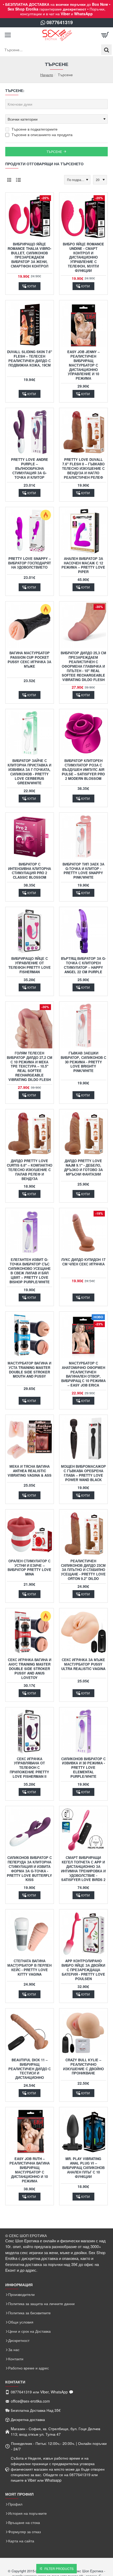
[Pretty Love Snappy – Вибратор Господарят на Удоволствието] (30, 531)
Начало (47, 75)
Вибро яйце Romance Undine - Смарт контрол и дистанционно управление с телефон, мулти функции (83, 257)
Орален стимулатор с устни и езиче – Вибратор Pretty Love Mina (29, 1568)
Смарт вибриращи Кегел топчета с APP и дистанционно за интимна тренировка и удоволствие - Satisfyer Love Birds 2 (83, 1869)
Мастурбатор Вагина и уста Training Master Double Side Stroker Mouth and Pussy (29, 1370)
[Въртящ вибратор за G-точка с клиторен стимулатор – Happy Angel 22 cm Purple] (83, 931)
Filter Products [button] (59, 2569)
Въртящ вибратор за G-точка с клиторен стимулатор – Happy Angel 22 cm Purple (83, 965)
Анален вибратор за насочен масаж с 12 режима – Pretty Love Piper (83, 565)
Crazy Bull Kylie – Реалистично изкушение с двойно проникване (83, 2067)
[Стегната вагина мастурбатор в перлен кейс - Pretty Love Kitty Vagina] (30, 1933)
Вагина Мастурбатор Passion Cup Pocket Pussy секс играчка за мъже (29, 660)
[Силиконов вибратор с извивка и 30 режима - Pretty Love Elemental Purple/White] (83, 1731)
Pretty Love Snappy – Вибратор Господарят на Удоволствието (30, 563)
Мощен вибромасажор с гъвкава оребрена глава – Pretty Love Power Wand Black (83, 1473)
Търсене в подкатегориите (34, 129)
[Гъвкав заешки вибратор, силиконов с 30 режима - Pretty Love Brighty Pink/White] (83, 1026)
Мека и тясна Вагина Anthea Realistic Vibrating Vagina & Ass (30, 1471)
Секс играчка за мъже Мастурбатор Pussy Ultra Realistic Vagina (83, 1664)
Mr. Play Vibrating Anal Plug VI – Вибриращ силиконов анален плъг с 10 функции (83, 2168)
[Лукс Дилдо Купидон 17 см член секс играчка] (83, 1232)
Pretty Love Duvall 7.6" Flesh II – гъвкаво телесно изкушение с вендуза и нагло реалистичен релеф (83, 469)
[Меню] (8, 35)
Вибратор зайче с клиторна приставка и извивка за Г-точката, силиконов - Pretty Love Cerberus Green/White (29, 772)
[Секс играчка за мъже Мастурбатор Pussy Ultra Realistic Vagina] (83, 1632)
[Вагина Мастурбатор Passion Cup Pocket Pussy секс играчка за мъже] (30, 625)
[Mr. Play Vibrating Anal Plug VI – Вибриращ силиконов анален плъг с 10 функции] (83, 2131)
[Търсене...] (106, 50)
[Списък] (18, 180)
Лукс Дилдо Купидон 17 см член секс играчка (83, 1262)
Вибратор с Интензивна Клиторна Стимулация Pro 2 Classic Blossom (30, 871)
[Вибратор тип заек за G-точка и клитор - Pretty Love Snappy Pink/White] (83, 837)
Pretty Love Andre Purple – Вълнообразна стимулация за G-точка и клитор (30, 469)
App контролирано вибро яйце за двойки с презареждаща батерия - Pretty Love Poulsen (83, 1970)
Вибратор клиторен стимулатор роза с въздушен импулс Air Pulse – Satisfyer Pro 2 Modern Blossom (83, 770)
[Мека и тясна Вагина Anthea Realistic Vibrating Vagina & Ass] (30, 1439)
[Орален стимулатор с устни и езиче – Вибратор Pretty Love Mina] (30, 1534)
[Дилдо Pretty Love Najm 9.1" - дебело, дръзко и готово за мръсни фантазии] (83, 1133)
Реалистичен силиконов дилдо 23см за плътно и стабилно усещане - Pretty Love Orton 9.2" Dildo (83, 1570)
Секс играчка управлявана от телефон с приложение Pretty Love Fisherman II (29, 1768)
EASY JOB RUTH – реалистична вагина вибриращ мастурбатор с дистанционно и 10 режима (30, 2170)
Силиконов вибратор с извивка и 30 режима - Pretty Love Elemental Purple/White (83, 1768)
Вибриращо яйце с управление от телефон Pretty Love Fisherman (30, 965)
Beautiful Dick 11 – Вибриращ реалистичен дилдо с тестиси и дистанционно (30, 2069)
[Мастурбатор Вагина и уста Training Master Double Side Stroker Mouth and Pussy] (30, 1336)
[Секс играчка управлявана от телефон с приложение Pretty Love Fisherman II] (30, 1731)
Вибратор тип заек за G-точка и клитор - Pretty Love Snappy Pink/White (83, 871)
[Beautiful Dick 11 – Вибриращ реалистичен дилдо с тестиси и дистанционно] (30, 2033)
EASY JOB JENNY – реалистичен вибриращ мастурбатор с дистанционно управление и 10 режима (83, 365)
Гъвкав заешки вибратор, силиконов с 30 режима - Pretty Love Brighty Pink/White (83, 1062)
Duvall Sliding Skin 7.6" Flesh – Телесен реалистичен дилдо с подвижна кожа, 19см (30, 359)
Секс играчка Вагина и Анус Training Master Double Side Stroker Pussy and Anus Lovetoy (30, 1669)
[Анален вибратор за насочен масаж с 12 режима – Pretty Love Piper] (83, 531)
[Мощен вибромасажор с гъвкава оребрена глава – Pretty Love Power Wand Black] (83, 1439)
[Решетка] (9, 180)
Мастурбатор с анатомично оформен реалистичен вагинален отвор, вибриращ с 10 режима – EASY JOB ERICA (83, 1374)
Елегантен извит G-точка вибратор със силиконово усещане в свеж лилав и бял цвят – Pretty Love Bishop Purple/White (29, 1271)
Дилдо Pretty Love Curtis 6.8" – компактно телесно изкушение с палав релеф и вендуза (30, 1170)
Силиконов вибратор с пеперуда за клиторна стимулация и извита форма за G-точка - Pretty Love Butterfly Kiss (29, 1869)
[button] (30, 286)
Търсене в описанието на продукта (42, 135)
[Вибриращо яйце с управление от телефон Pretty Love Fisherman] (30, 931)
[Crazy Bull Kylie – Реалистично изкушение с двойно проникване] (83, 2033)
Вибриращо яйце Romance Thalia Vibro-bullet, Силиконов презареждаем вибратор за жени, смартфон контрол (29, 255)
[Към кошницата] (105, 35)
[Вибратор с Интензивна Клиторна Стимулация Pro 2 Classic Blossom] (30, 837)
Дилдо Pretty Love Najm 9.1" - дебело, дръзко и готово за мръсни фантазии (83, 1168)
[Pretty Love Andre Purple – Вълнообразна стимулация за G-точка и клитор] (30, 432)
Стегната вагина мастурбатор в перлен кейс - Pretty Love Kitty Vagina (29, 1968)
